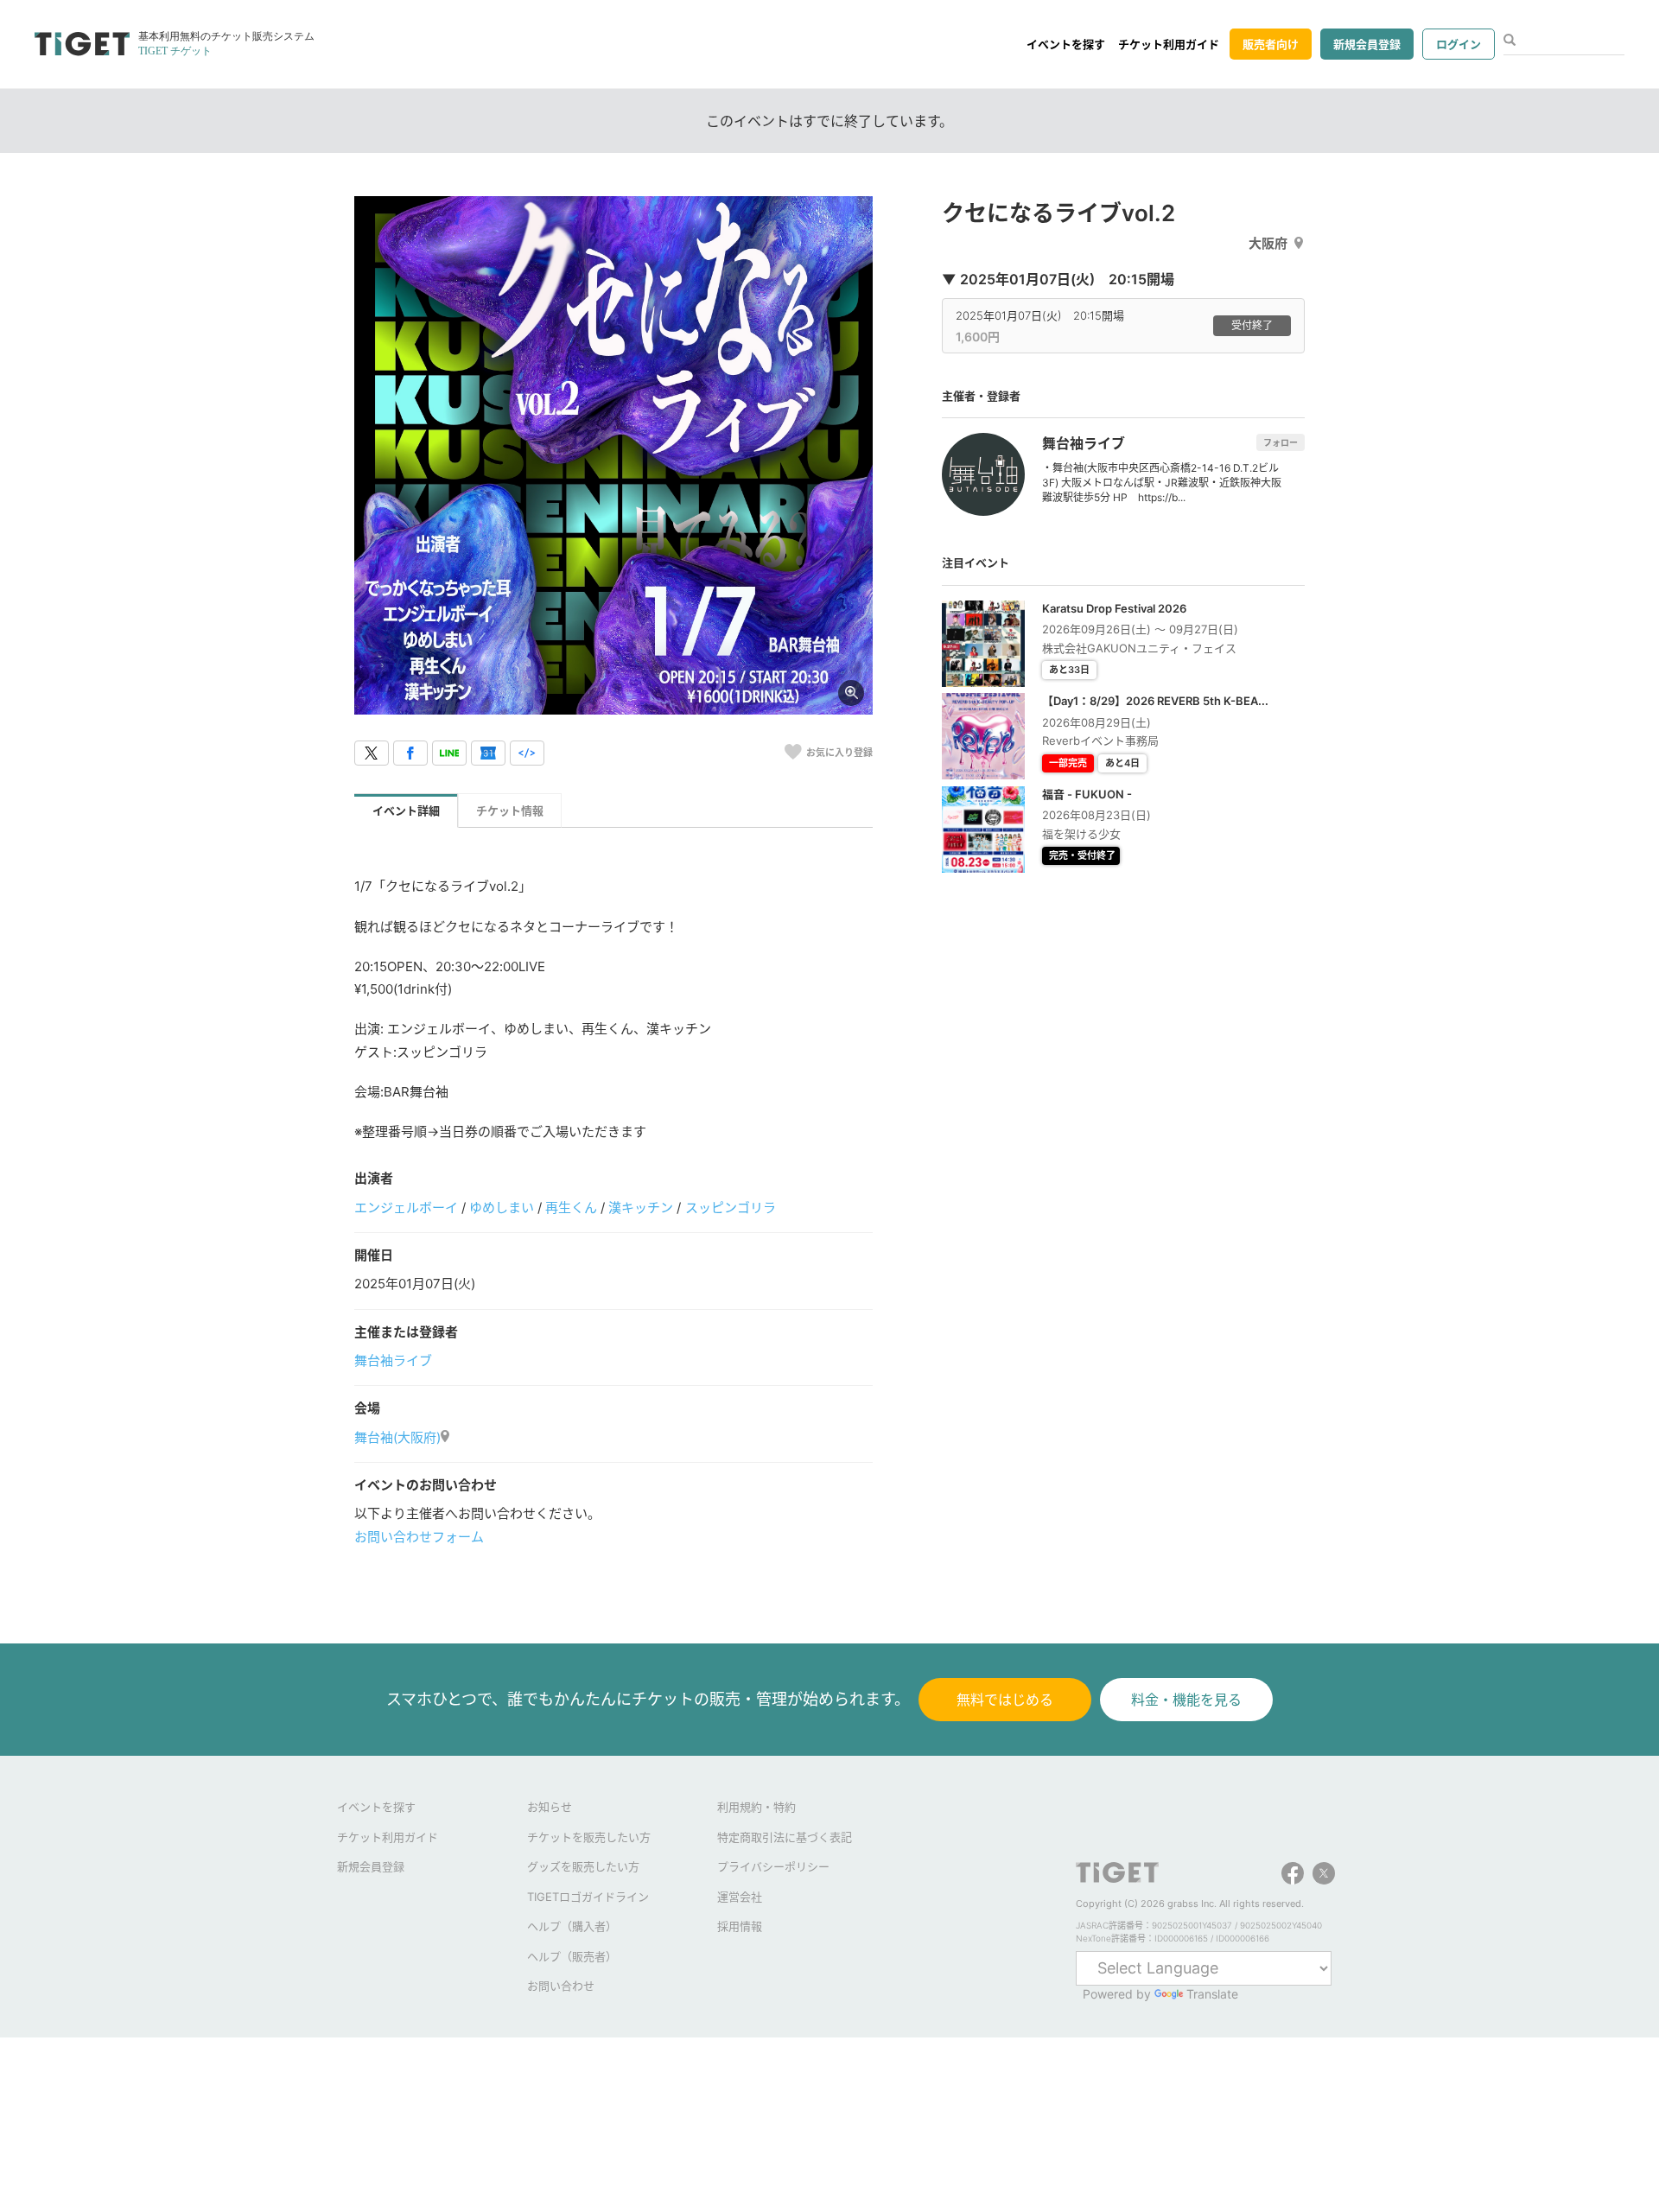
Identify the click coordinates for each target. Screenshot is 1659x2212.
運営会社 (740, 1897)
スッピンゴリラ (731, 1208)
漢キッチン (641, 1208)
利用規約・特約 (756, 1807)
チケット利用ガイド (1169, 44)
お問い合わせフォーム (419, 1537)
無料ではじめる (1005, 1700)
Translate (1212, 1994)
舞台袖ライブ (393, 1360)
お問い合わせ (561, 1986)
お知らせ (550, 1807)
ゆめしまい (502, 1208)
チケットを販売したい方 (589, 1837)
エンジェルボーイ (406, 1208)
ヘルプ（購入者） (572, 1926)
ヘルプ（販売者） (572, 1956)
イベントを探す (1066, 44)
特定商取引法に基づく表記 (785, 1837)
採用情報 (740, 1926)
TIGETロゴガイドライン (588, 1897)
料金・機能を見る (1186, 1700)
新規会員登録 (1367, 44)
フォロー (1281, 442)
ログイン (1459, 44)
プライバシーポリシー (773, 1866)
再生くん (571, 1208)
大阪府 (1268, 243)
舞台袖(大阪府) (397, 1437)
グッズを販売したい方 (583, 1866)
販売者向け (1271, 44)
